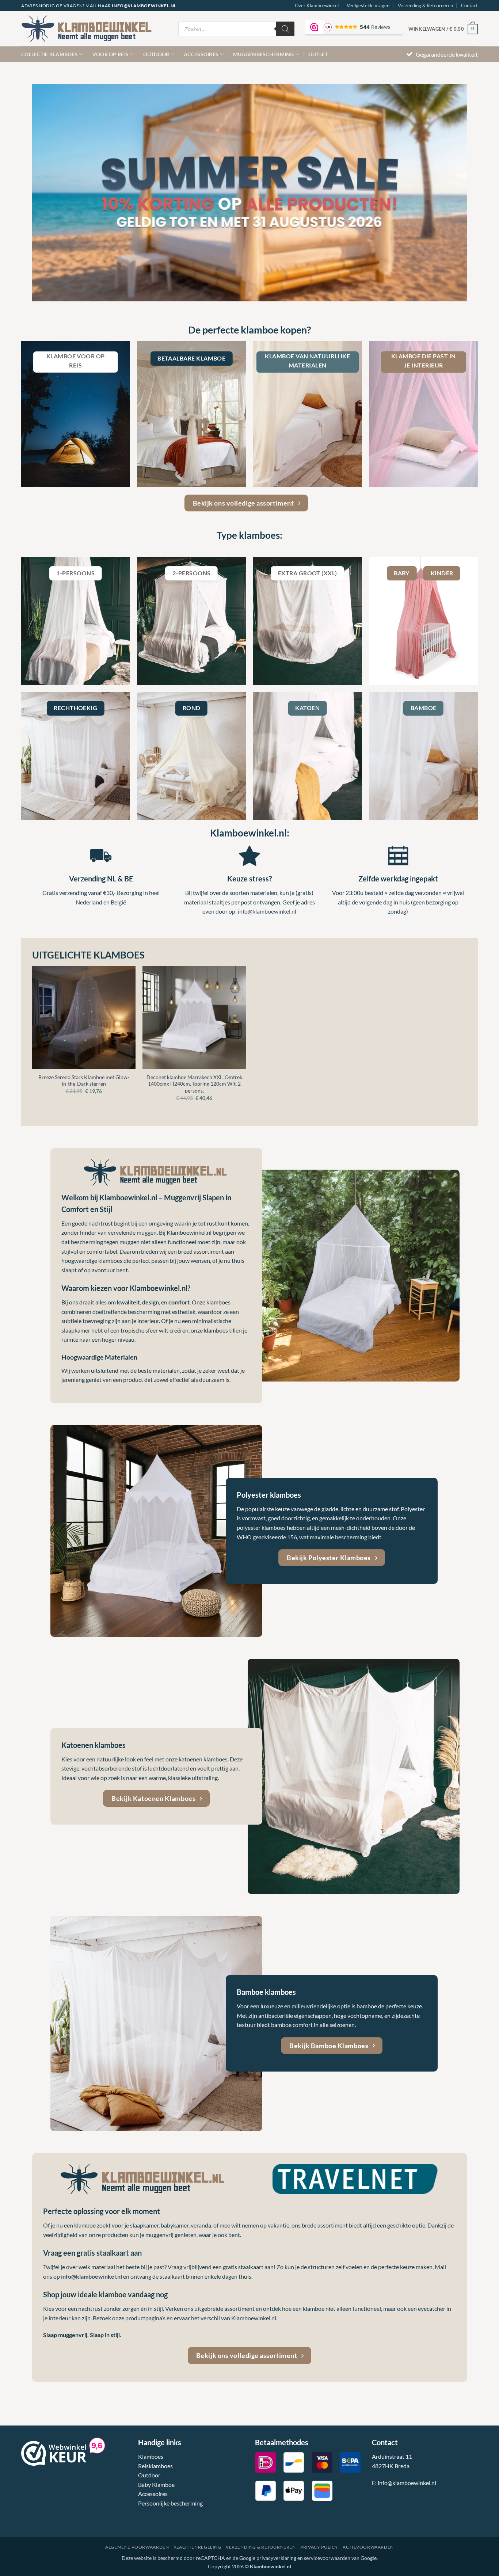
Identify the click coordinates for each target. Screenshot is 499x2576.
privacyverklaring (276, 2558)
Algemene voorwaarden (137, 2547)
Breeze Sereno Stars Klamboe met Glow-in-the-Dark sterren (84, 1081)
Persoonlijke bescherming (170, 2503)
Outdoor (156, 54)
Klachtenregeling (197, 2547)
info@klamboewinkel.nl (267, 911)
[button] (443, 29)
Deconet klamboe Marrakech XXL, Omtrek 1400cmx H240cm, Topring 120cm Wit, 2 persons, (194, 1084)
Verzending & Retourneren (425, 5)
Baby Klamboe (156, 2484)
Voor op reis (111, 54)
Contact (469, 5)
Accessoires (201, 54)
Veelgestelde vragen (368, 5)
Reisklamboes (155, 2466)
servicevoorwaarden (327, 2558)
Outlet (318, 54)
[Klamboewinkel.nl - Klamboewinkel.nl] (94, 29)
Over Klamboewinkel (317, 5)
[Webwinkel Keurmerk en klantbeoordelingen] (54, 2452)
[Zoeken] (285, 29)
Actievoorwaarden (368, 2547)
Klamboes (151, 2456)
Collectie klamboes (49, 54)
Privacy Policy (319, 2547)
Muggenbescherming (264, 54)
